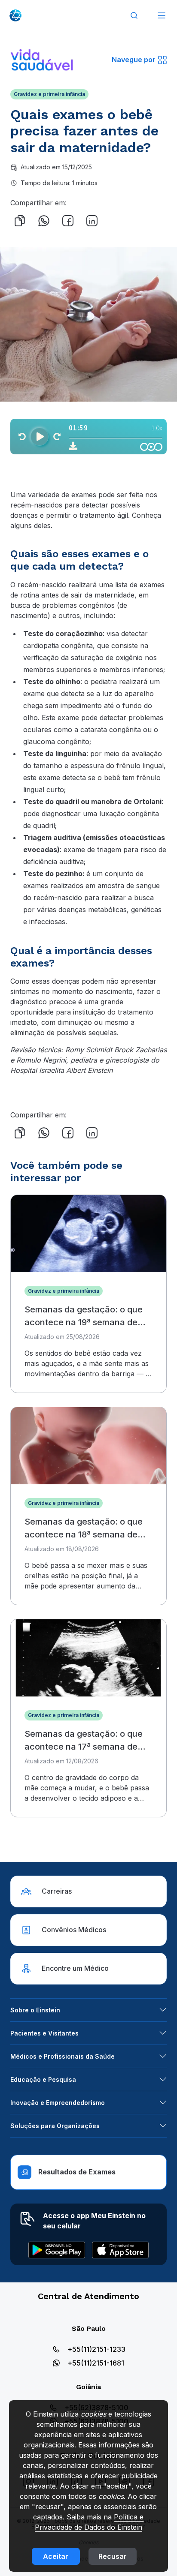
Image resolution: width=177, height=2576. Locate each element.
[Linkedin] (92, 221)
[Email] (116, 221)
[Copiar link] (20, 221)
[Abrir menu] (162, 15)
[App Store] (120, 2250)
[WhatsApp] (44, 221)
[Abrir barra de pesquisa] (134, 15)
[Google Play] (57, 2250)
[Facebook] (68, 221)
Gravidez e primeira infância (49, 94)
